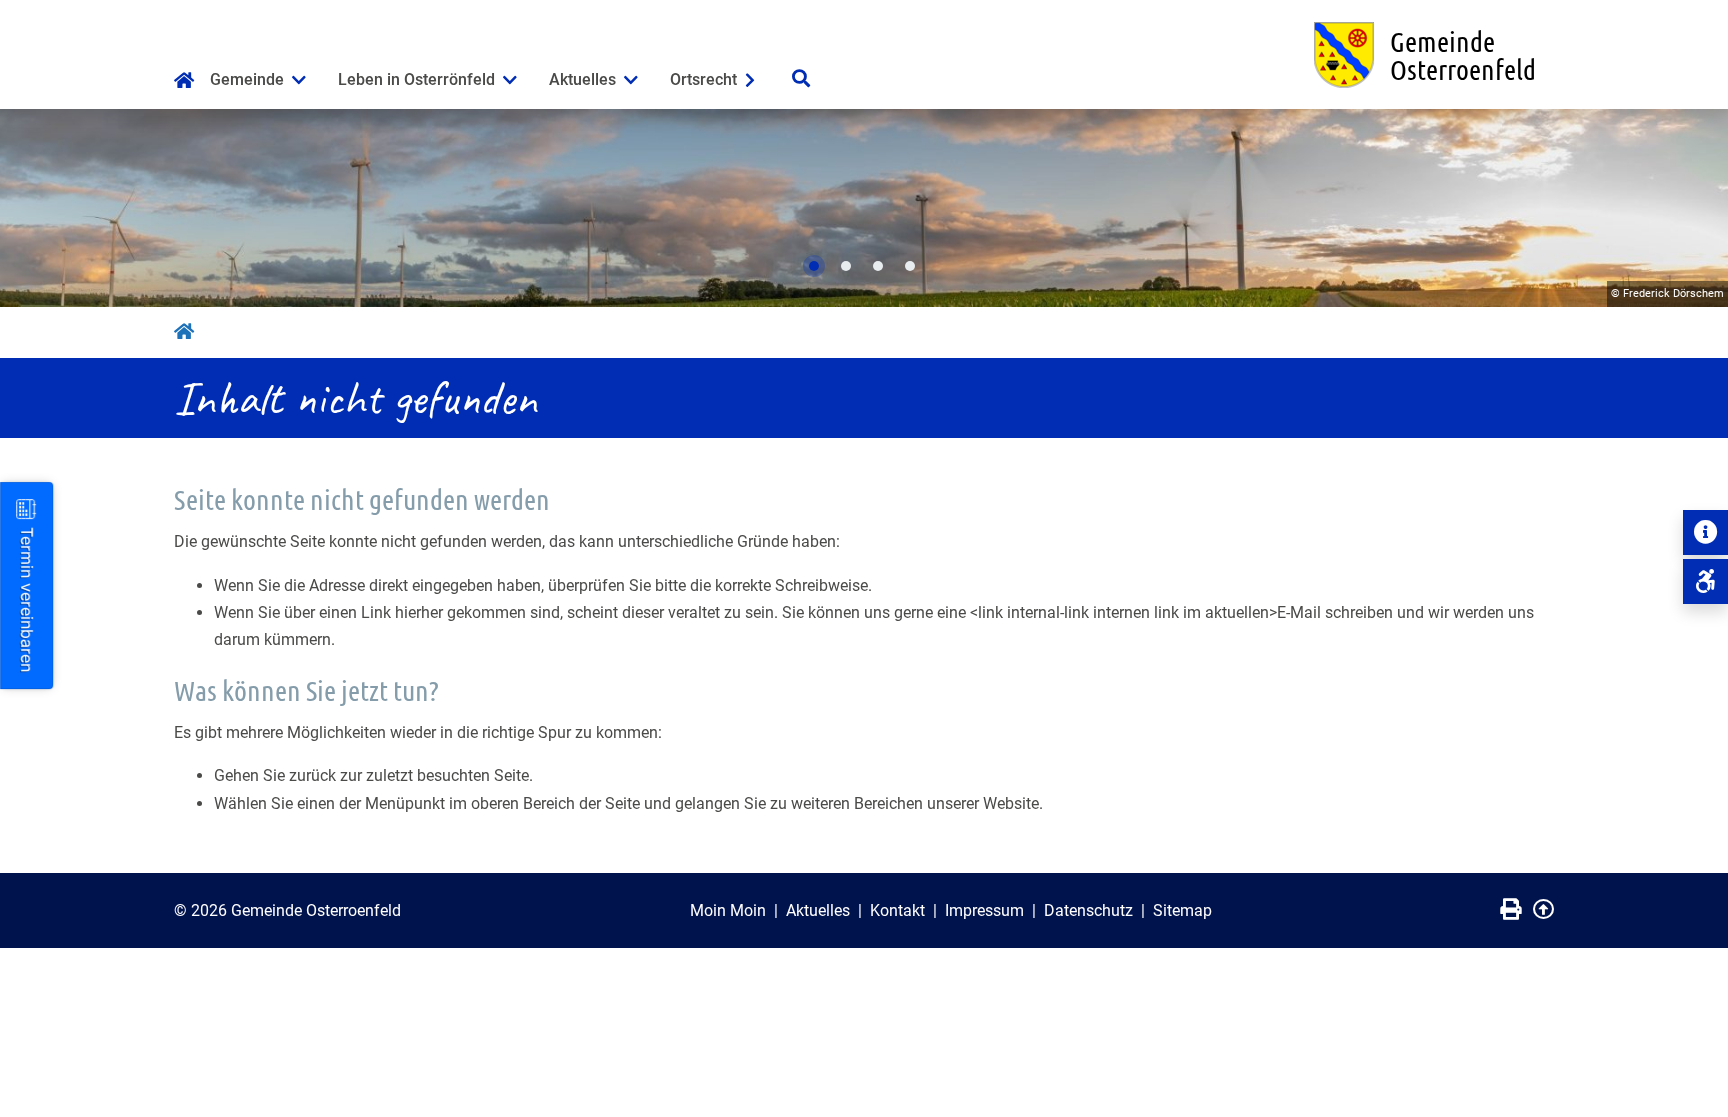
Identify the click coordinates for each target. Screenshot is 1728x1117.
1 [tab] (814, 266)
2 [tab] (846, 266)
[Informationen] (1705, 532)
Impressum (984, 910)
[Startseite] (184, 82)
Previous (35, 208)
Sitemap (1182, 910)
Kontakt (897, 910)
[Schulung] (1705, 581)
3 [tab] (878, 266)
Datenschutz (1088, 910)
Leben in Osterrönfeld (416, 79)
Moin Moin (728, 910)
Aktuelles (582, 79)
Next (1693, 208)
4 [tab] (910, 266)
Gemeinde (247, 79)
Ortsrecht (703, 79)
